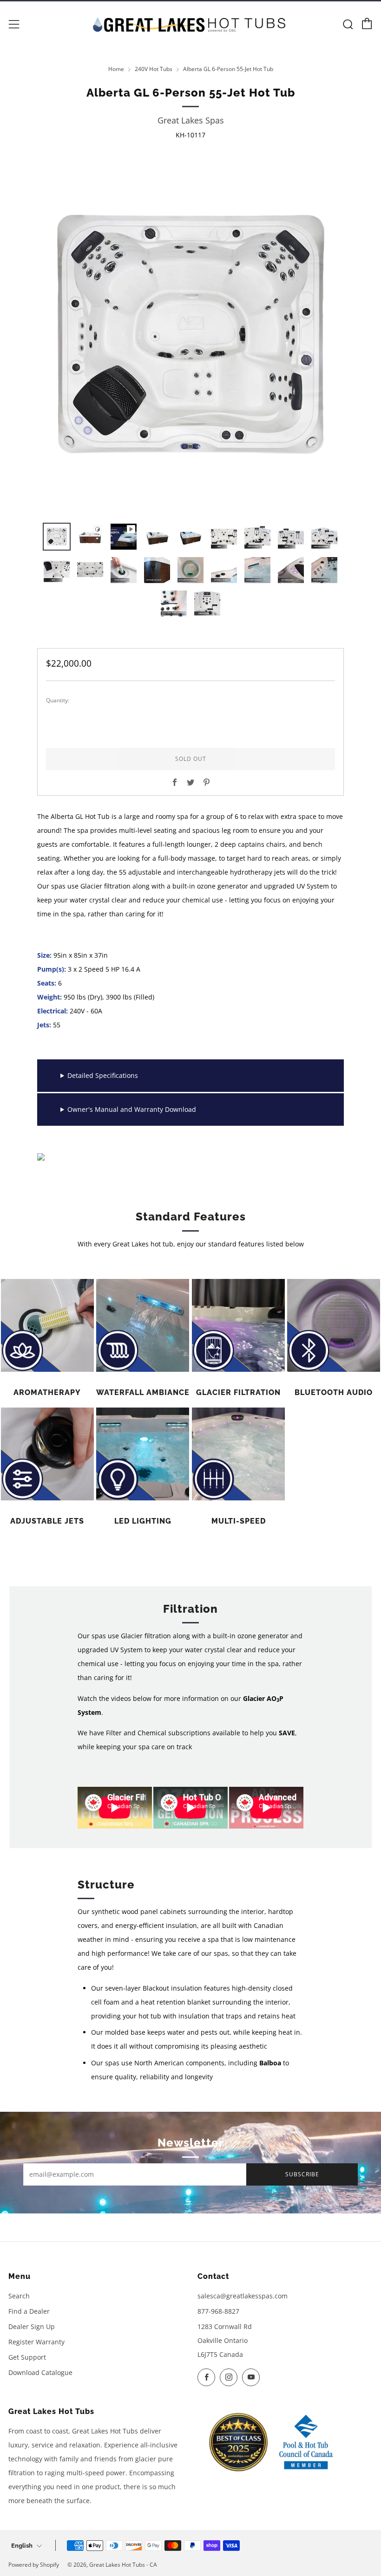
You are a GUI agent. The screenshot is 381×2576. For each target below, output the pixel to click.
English (22, 2546)
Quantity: (58, 701)
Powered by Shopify (34, 2565)
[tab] (57, 537)
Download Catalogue (40, 2372)
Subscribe (302, 2174)
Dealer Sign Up (32, 2326)
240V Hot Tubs (154, 69)
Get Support (27, 2357)
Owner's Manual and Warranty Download (132, 1109)
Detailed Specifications (103, 1075)
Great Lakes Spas (191, 120)
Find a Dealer (29, 2311)
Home (116, 69)
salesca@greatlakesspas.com (243, 2296)
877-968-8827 (218, 2311)
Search (19, 2296)
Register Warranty (36, 2342)
